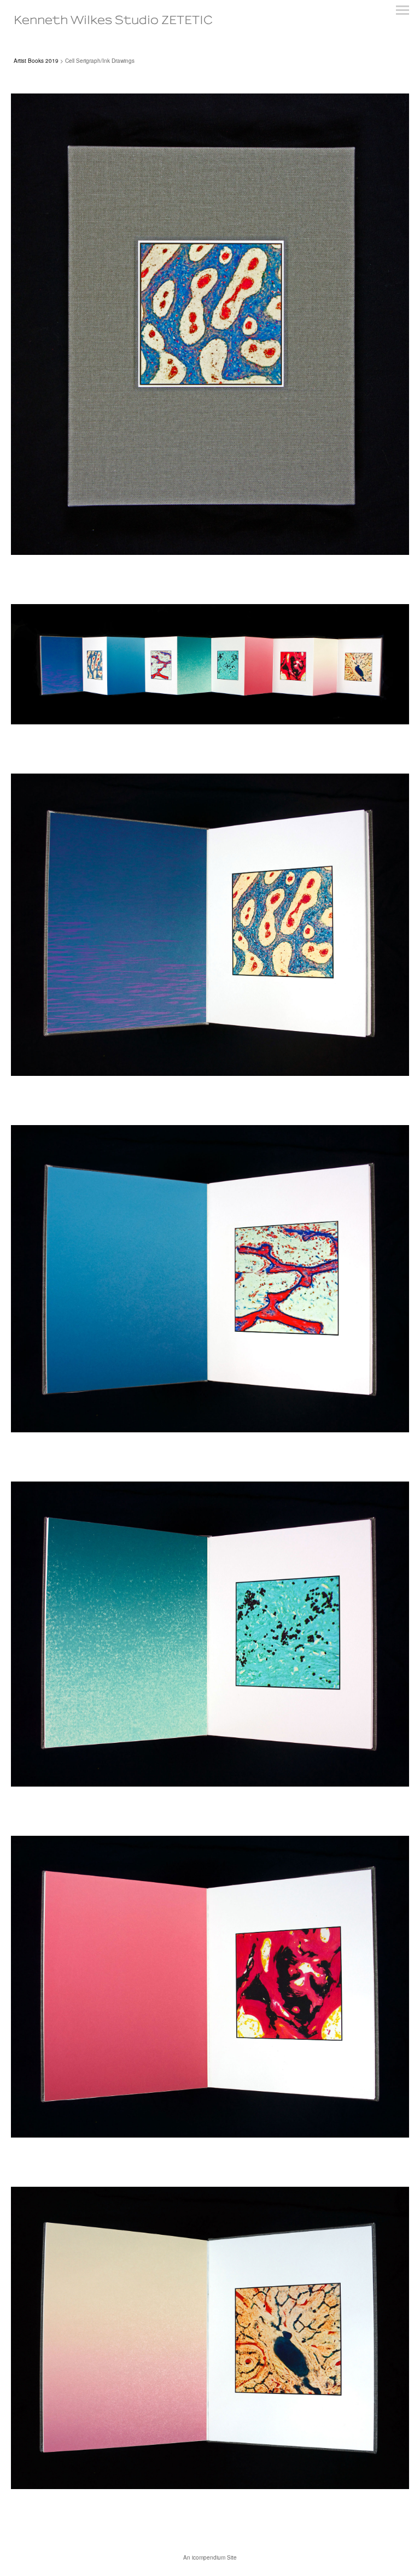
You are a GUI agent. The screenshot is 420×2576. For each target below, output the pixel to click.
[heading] (113, 21)
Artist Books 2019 (36, 61)
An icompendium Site (210, 2557)
